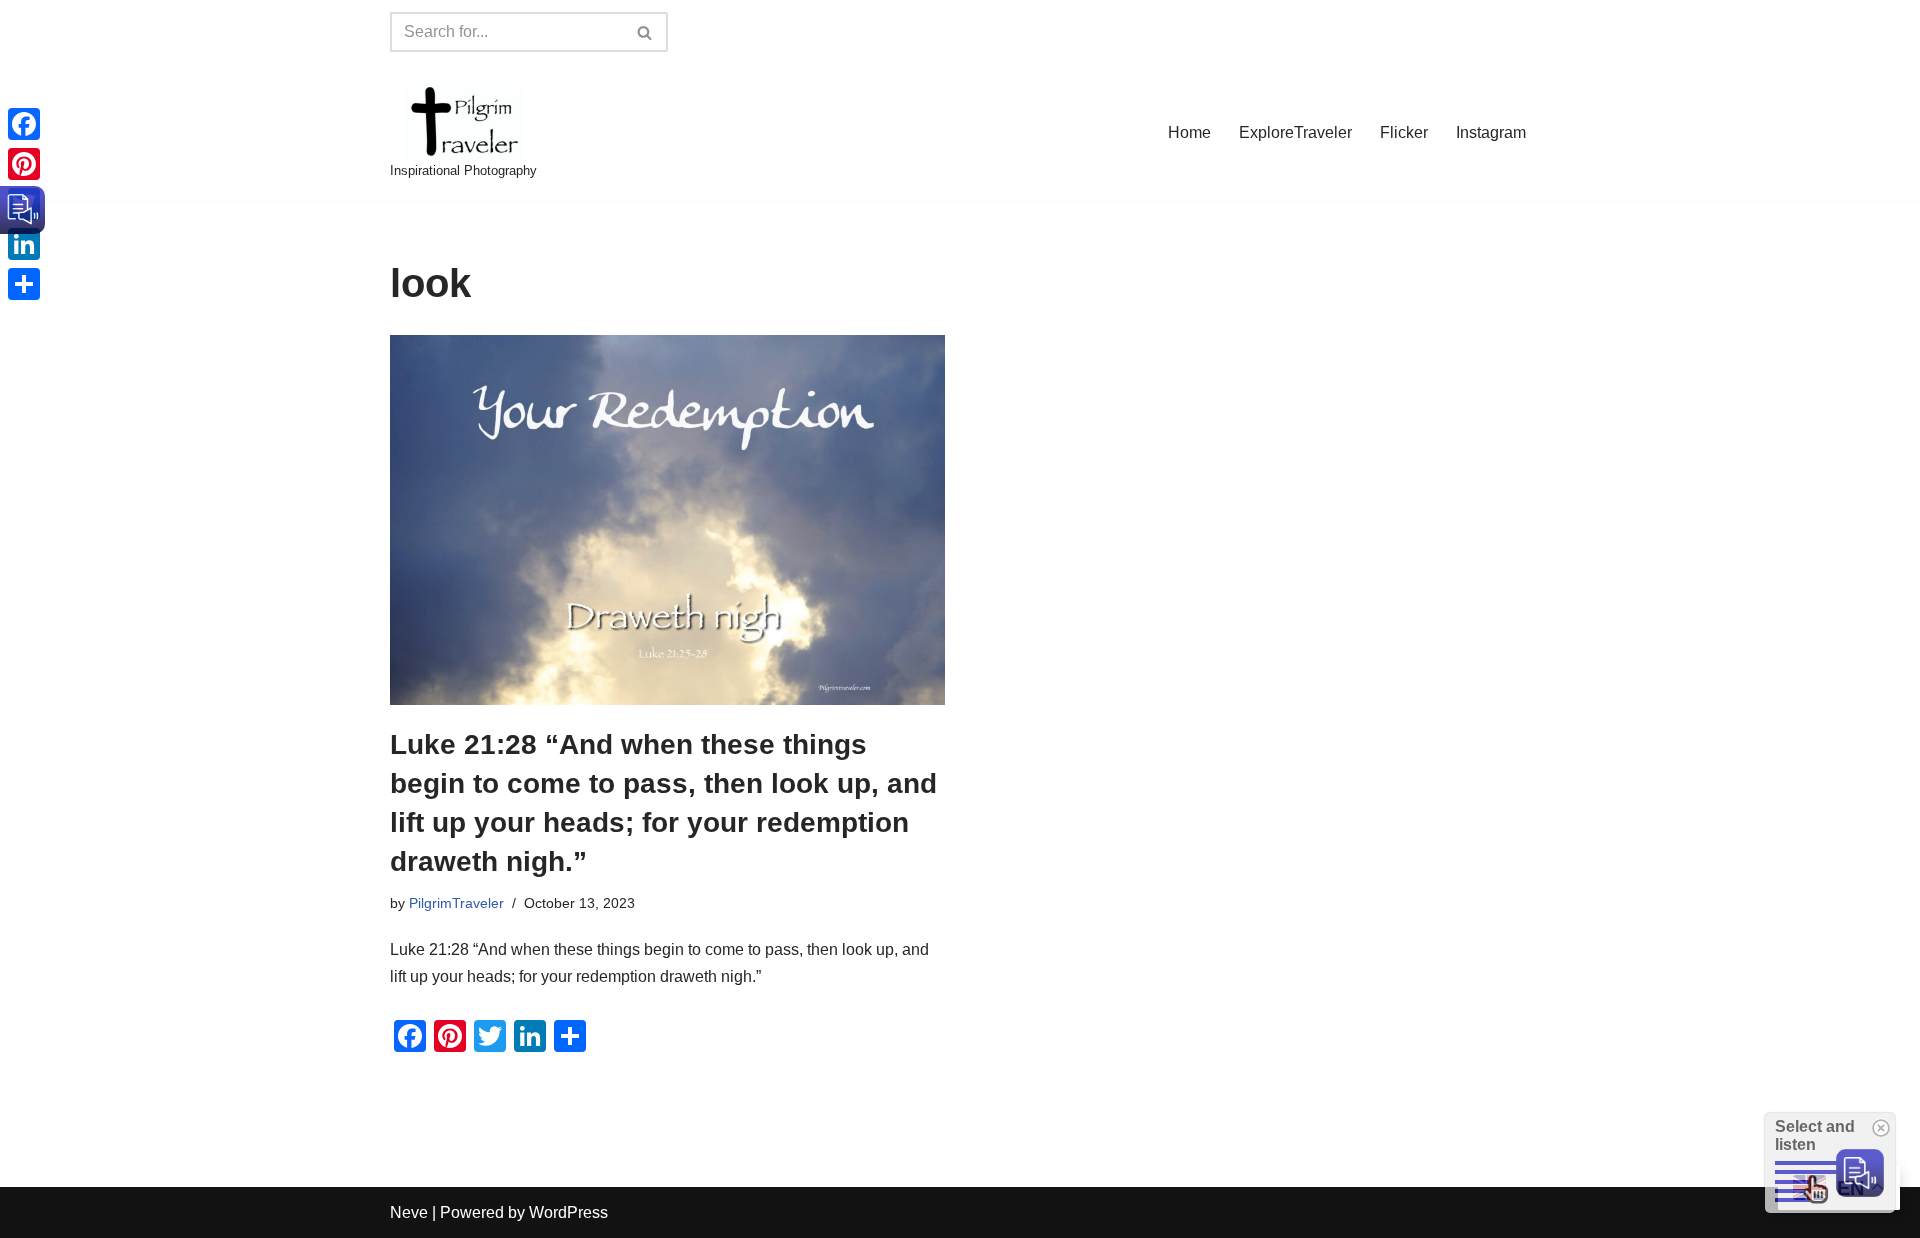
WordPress (568, 1212)
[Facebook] (24, 124)
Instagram (1491, 132)
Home (1189, 132)
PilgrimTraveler (456, 903)
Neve (409, 1212)
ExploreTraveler (1295, 132)
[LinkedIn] (24, 244)
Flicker (1404, 132)
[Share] (24, 284)
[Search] (645, 32)
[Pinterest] (24, 164)
